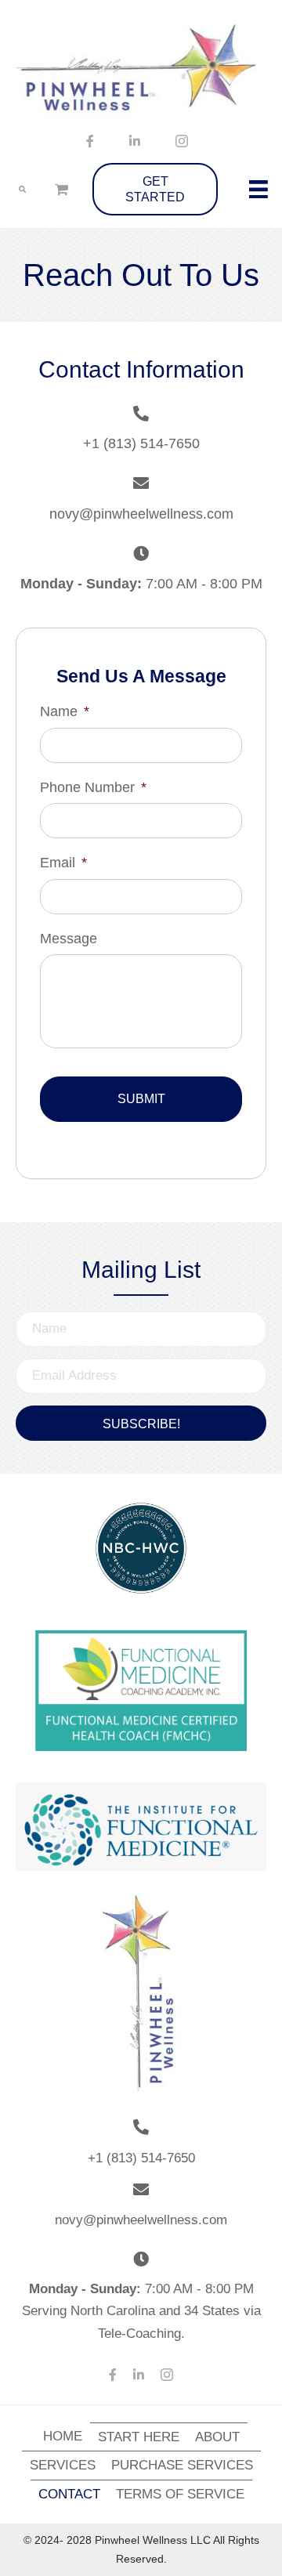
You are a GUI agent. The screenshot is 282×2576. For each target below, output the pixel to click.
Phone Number (93, 787)
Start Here (139, 2437)
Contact (69, 2494)
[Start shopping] (63, 189)
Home (63, 2436)
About (217, 2437)
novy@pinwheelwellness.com (141, 514)
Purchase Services (182, 2465)
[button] (141, 1423)
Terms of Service (180, 2494)
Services (63, 2465)
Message (69, 939)
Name (65, 711)
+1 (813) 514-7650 (141, 443)
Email (63, 863)
